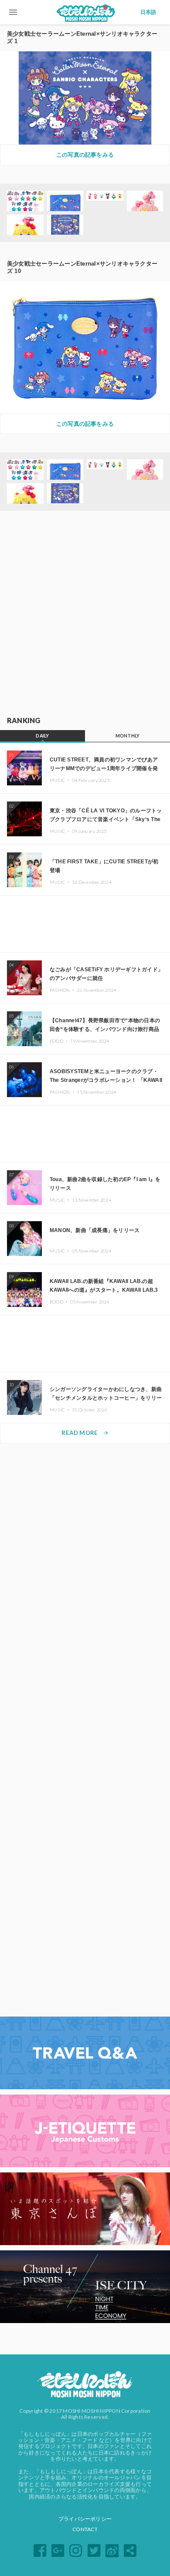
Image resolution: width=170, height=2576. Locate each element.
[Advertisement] (85, 614)
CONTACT (85, 2529)
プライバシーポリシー (85, 2519)
